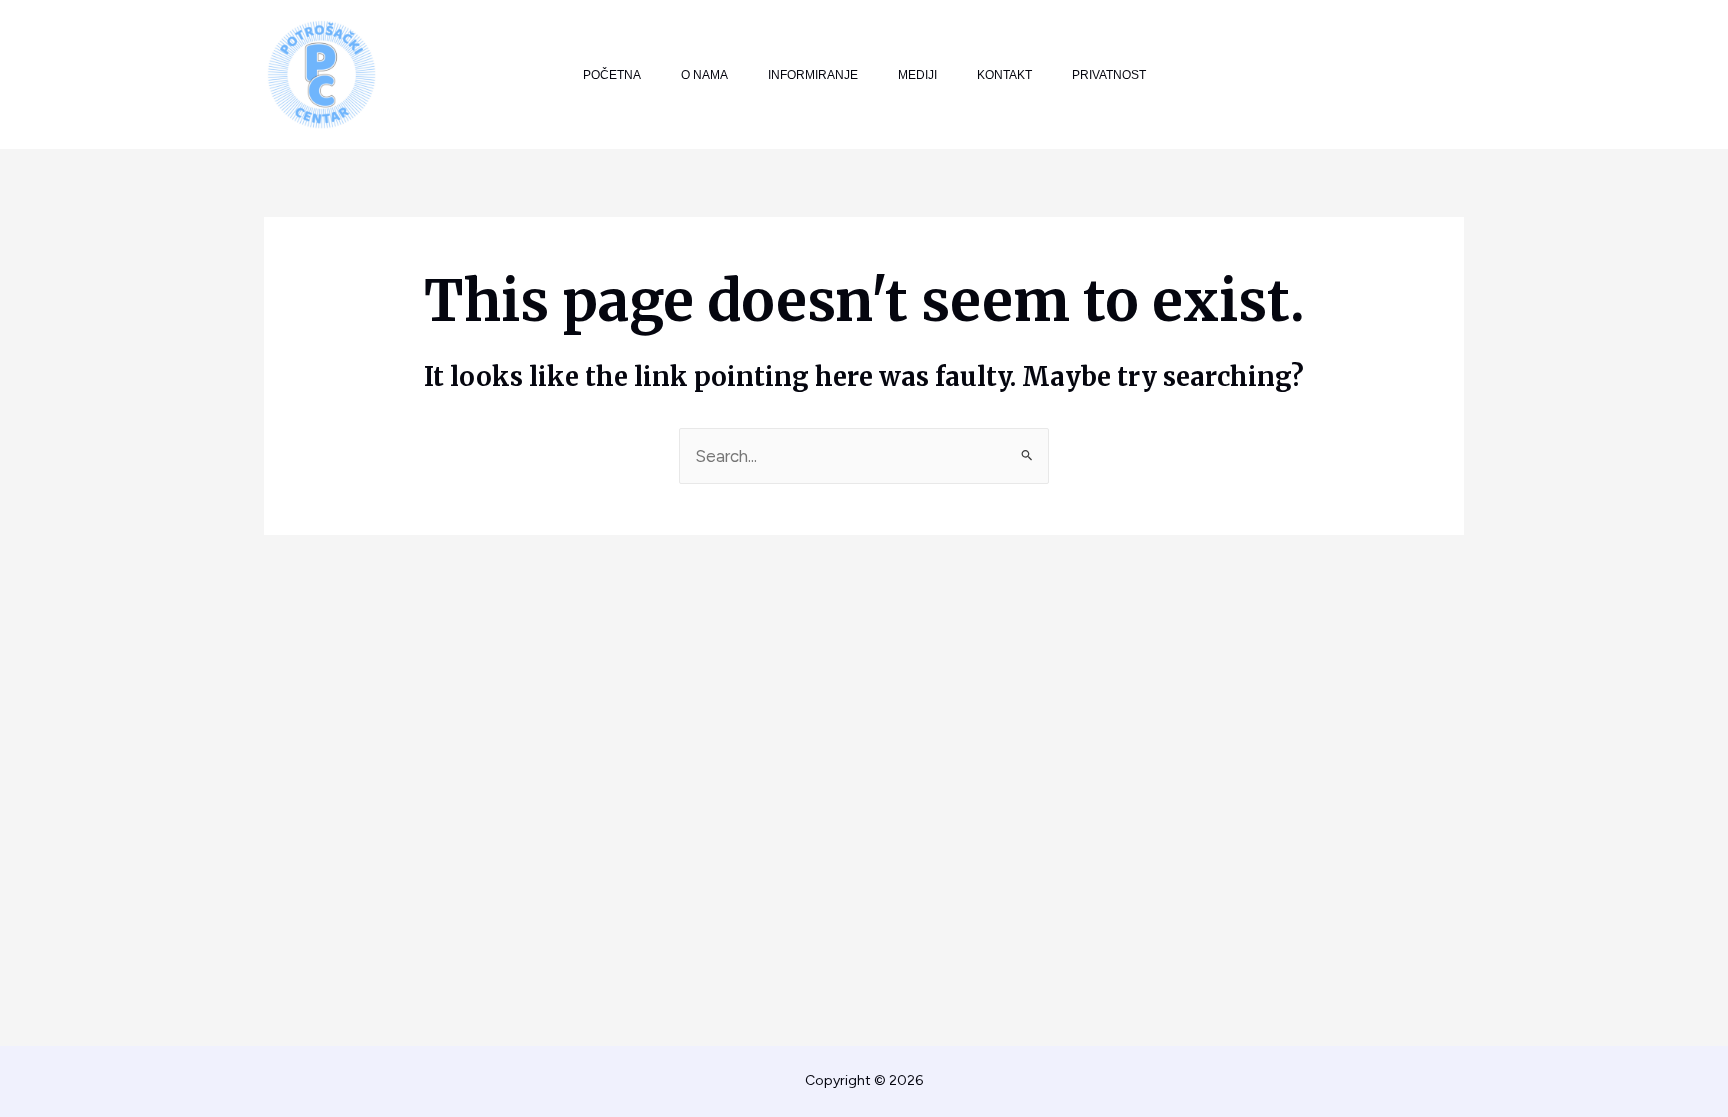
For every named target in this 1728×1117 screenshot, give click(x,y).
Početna (612, 75)
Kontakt (1004, 75)
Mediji (917, 75)
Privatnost (1109, 75)
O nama (704, 75)
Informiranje (813, 75)
